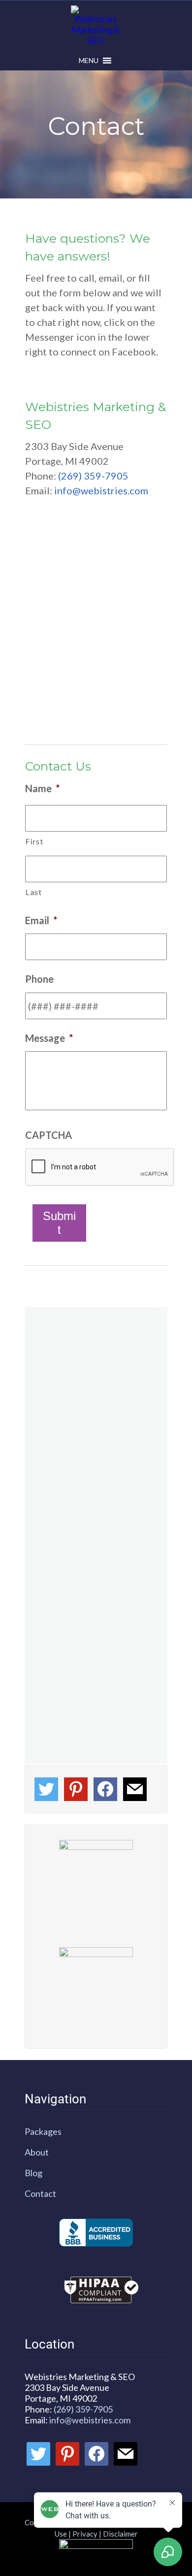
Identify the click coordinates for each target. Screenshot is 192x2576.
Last (34, 892)
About (37, 2152)
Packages (43, 2131)
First (34, 841)
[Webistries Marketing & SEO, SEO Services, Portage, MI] (96, 2233)
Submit (59, 1223)
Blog (33, 2173)
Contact (40, 2193)
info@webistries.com (101, 490)
